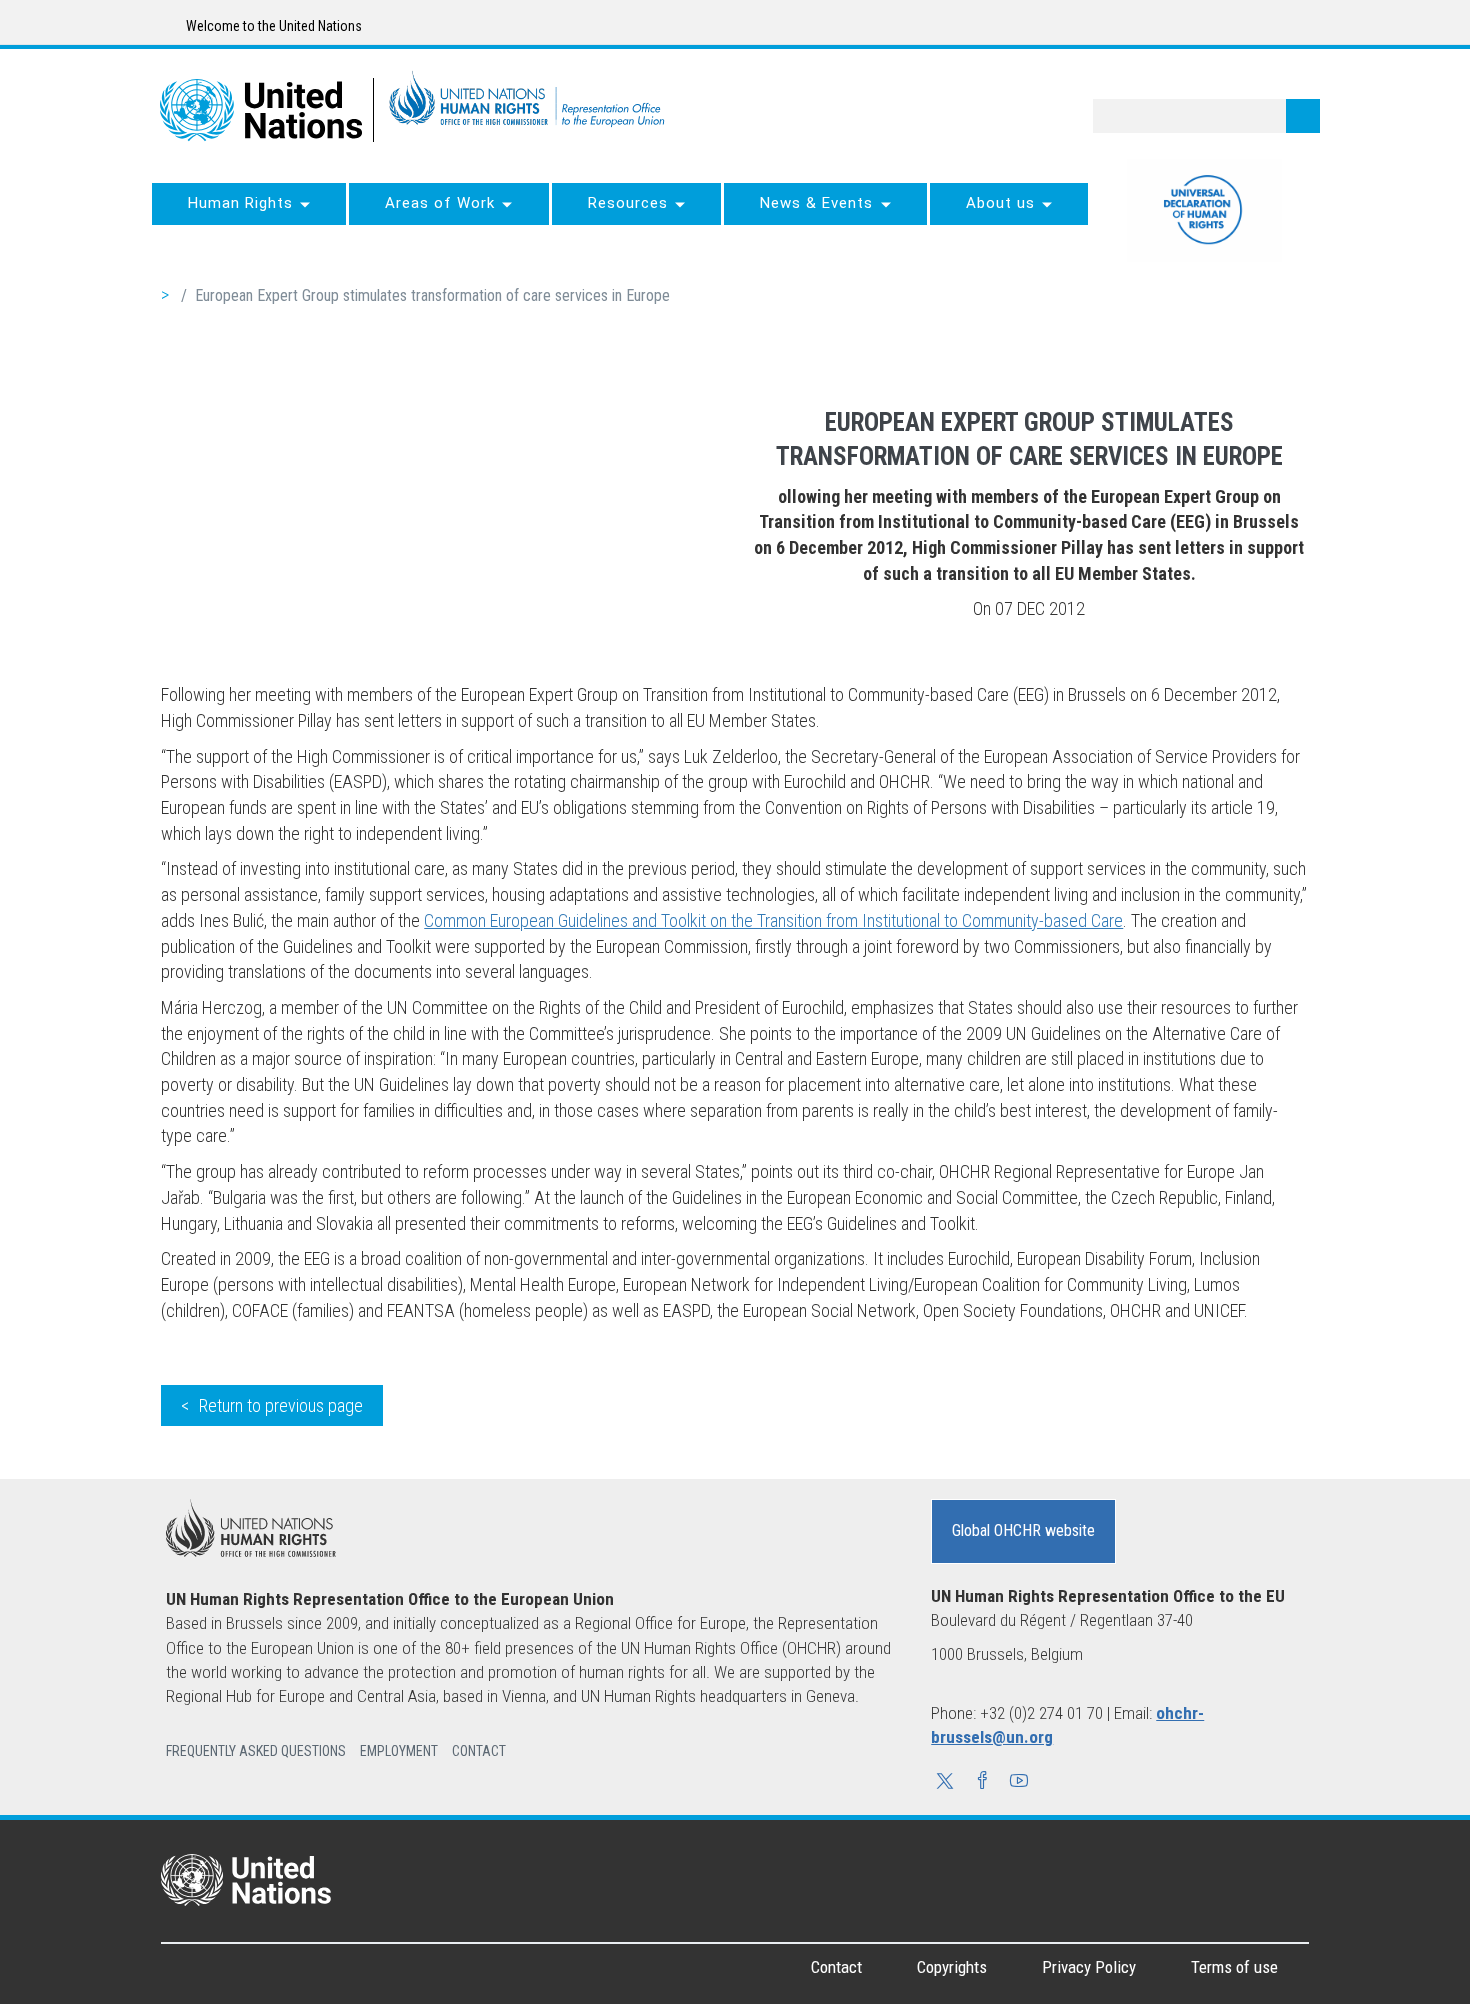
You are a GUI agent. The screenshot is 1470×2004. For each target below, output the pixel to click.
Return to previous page (281, 1405)
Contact (836, 1967)
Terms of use (1234, 1967)
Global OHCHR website (1023, 1530)
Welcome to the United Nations (272, 26)
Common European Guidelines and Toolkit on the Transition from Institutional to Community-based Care (773, 920)
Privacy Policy (1089, 1967)
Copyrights (952, 1967)
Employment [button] (399, 1751)
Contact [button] (479, 1751)
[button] (945, 1783)
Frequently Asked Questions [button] (256, 1751)
